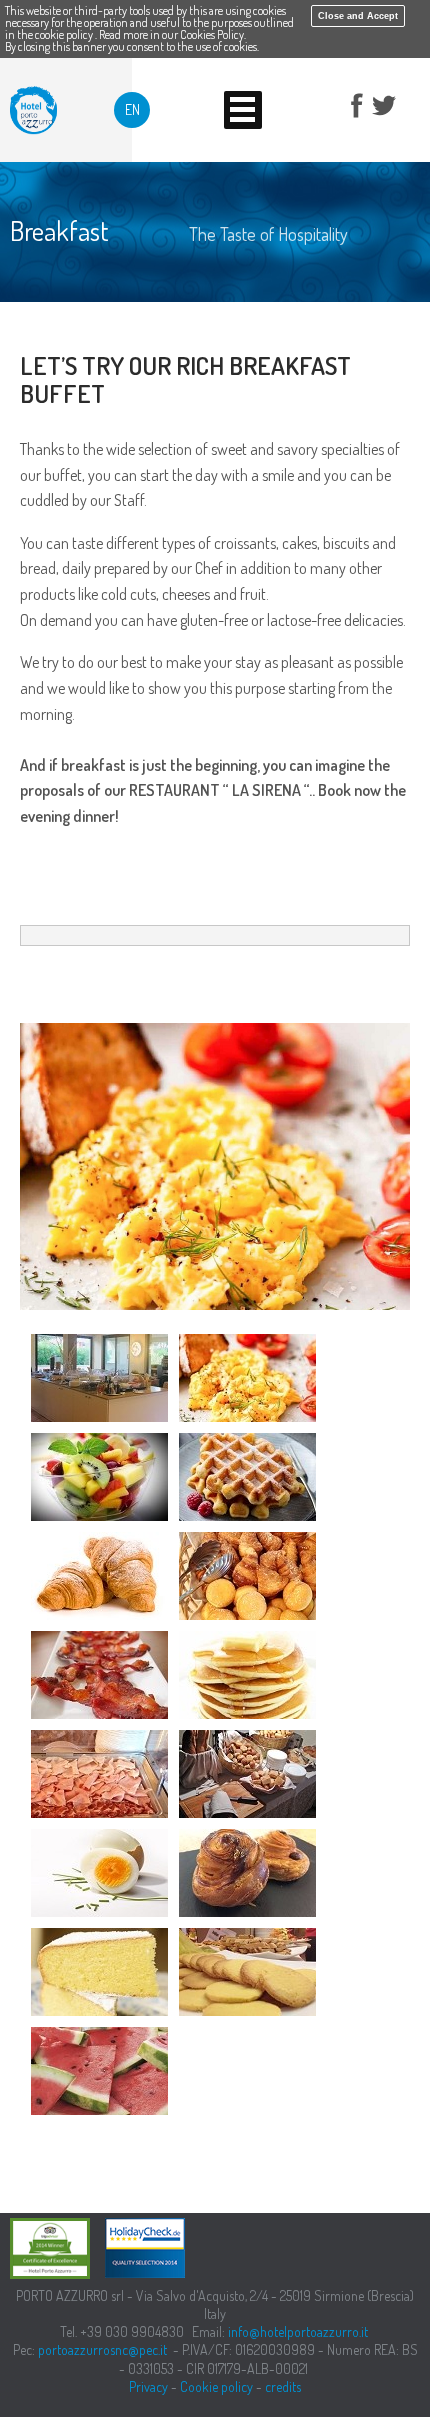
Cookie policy (216, 2386)
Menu (243, 110)
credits (283, 2386)
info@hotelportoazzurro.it (298, 2331)
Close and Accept (358, 16)
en (132, 109)
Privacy (148, 2386)
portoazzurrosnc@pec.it (102, 2349)
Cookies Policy (212, 34)
